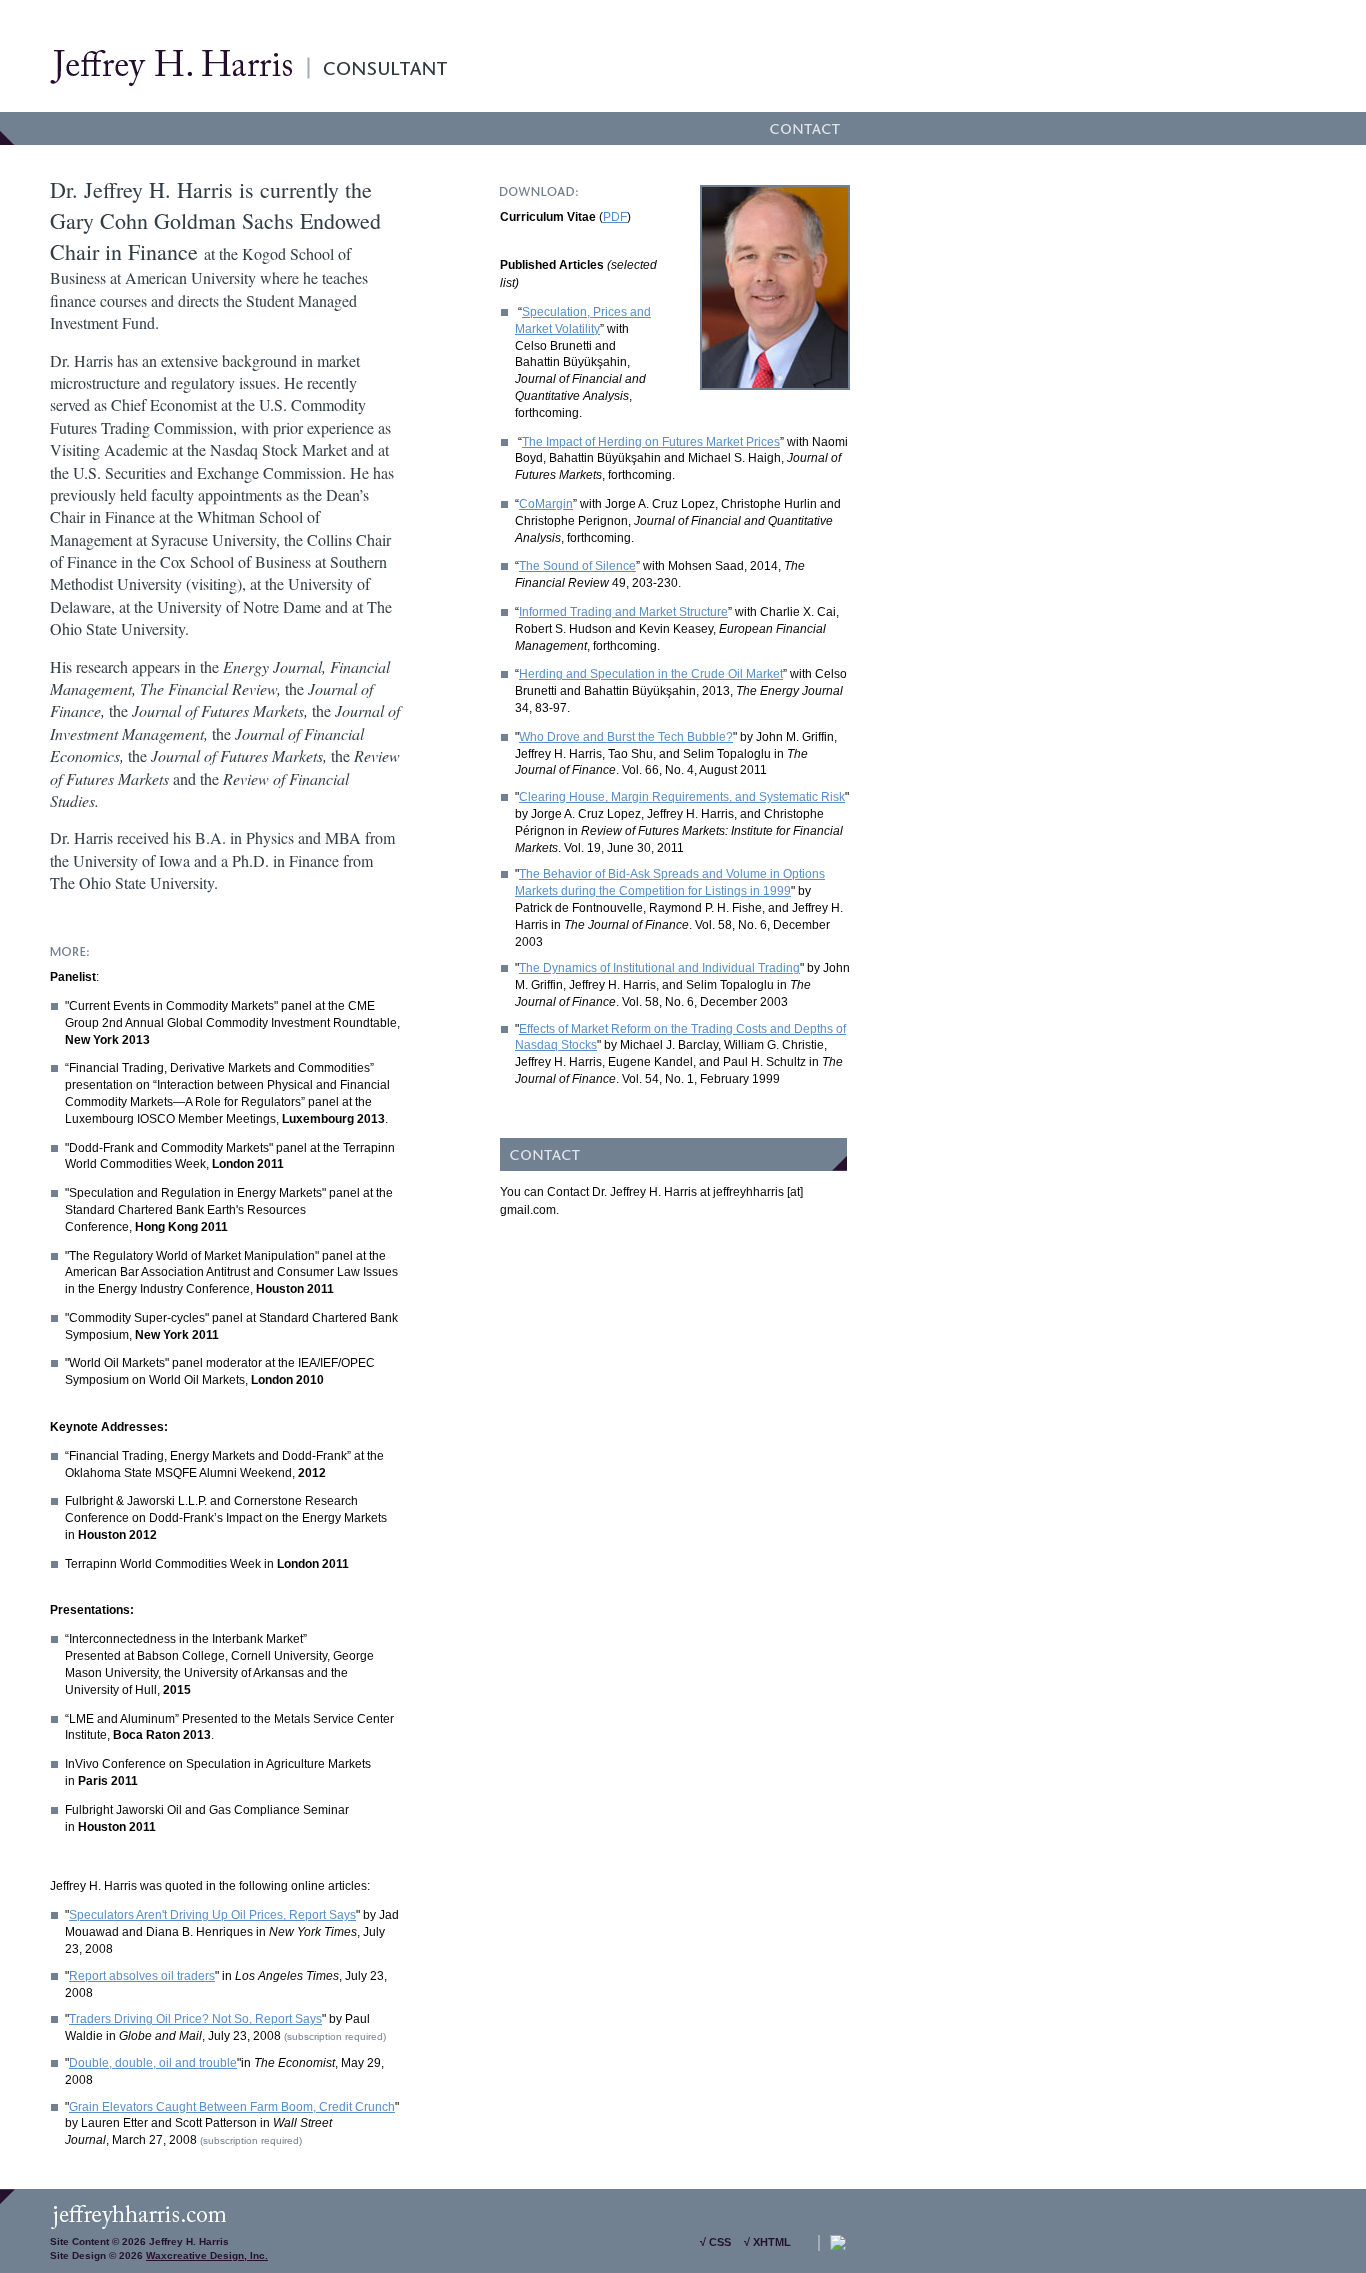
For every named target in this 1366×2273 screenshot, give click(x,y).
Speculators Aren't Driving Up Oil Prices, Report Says (212, 1915)
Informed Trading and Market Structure (623, 612)
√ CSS (715, 2242)
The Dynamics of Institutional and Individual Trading (659, 968)
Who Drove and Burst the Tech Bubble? (626, 737)
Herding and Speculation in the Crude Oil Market (651, 674)
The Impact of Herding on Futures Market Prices (651, 442)
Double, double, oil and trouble (153, 2063)
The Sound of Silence (577, 566)
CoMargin (546, 504)
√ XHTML (767, 2242)
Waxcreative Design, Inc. (207, 2255)
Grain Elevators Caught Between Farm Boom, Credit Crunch (232, 2107)
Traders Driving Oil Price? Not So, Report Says (195, 2019)
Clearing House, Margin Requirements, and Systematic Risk (682, 797)
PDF (615, 217)
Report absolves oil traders (142, 1976)
